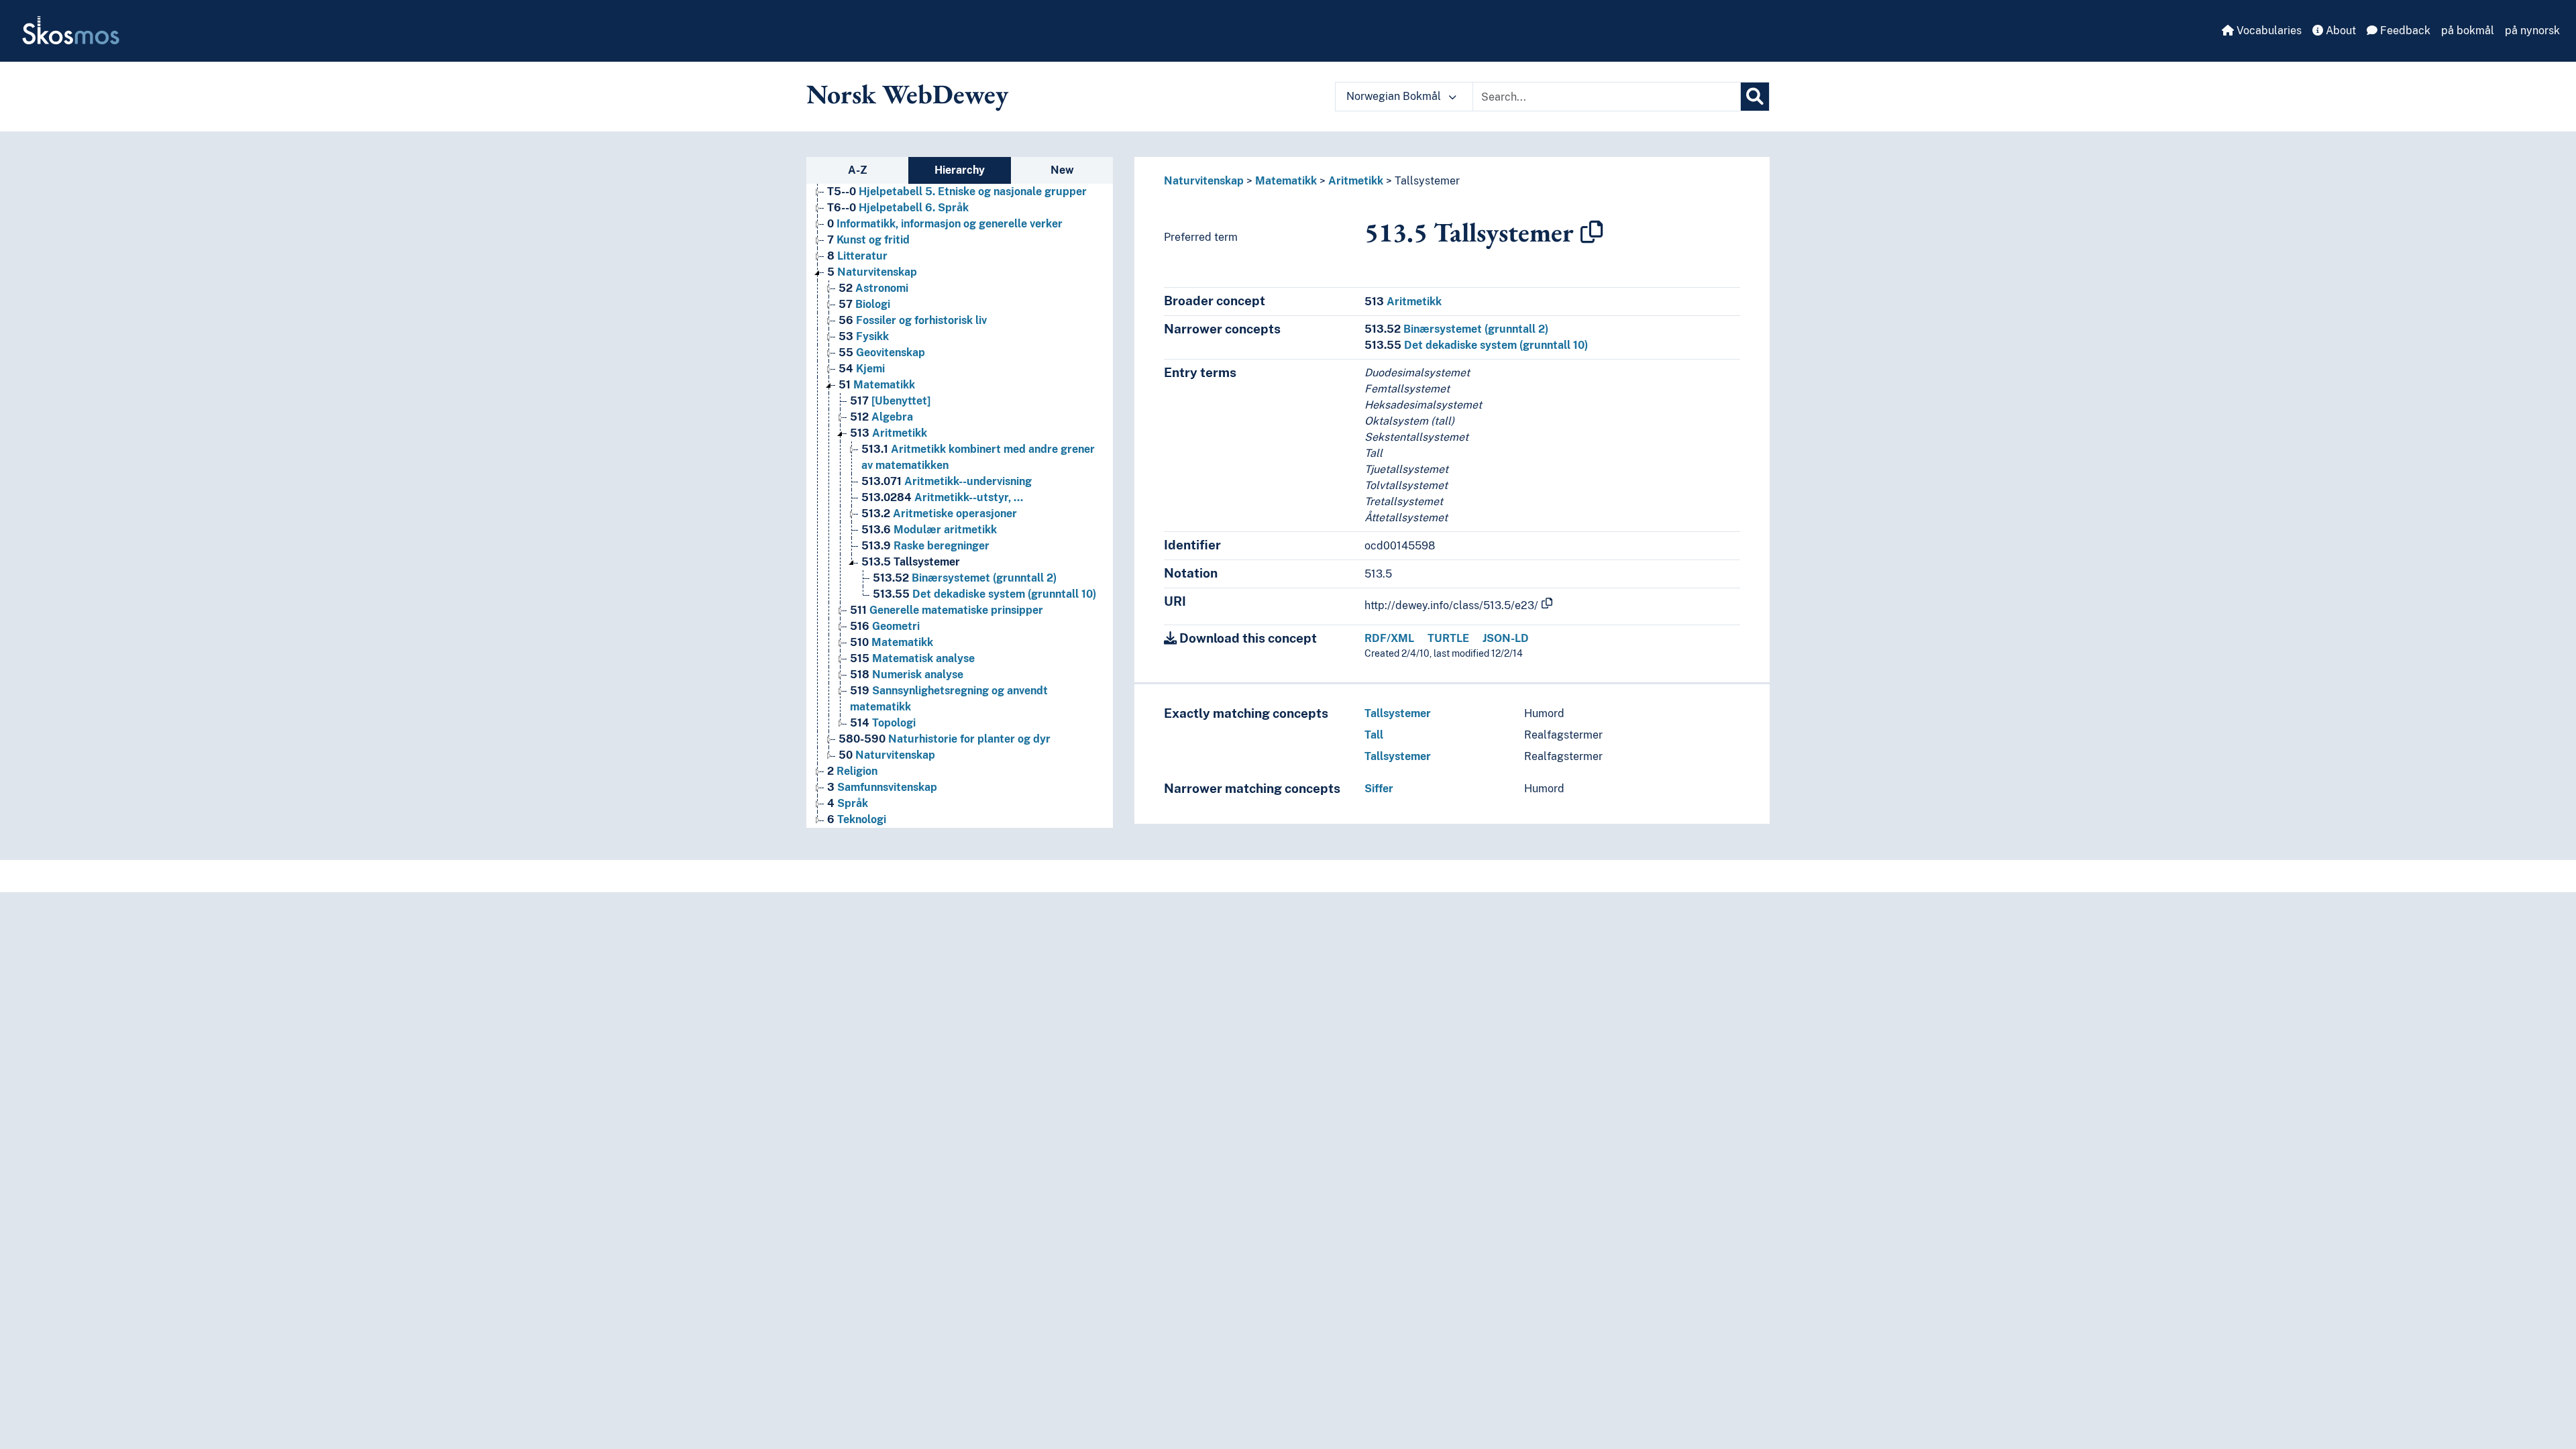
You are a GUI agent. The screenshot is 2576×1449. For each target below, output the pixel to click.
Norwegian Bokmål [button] (1395, 96)
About (2340, 31)
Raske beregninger (925, 546)
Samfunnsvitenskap (882, 787)
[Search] (1755, 97)
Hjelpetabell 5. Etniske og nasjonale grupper (957, 192)
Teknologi (857, 819)
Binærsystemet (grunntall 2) (965, 578)
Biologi (864, 304)
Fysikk (864, 336)
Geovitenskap (882, 353)
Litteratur (857, 256)
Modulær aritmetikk (929, 530)
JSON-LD (1506, 638)
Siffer (1379, 789)
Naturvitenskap (872, 272)
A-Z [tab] (858, 170)
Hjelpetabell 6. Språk (898, 208)
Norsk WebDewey (907, 94)
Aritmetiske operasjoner (939, 514)
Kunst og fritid (868, 240)
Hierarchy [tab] (960, 170)
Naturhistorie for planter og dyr (945, 739)
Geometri (885, 626)
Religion (852, 771)
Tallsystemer (911, 562)
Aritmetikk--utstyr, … (942, 497)
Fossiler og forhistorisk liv (913, 320)
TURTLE (1448, 638)
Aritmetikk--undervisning (947, 481)
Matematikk (877, 385)
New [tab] (1062, 170)
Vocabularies (2268, 31)
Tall (1374, 735)
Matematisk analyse (912, 658)
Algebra (881, 417)
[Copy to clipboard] (1592, 232)
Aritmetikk (889, 433)
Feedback (2404, 31)
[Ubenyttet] (890, 401)
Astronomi (873, 288)
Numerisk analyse (907, 675)
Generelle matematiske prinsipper (947, 610)
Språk (848, 803)
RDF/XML (1389, 638)
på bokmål (2468, 31)
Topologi (883, 723)
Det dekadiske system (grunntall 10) (984, 594)
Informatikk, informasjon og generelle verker (945, 224)
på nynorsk (2532, 31)
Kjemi (862, 369)
